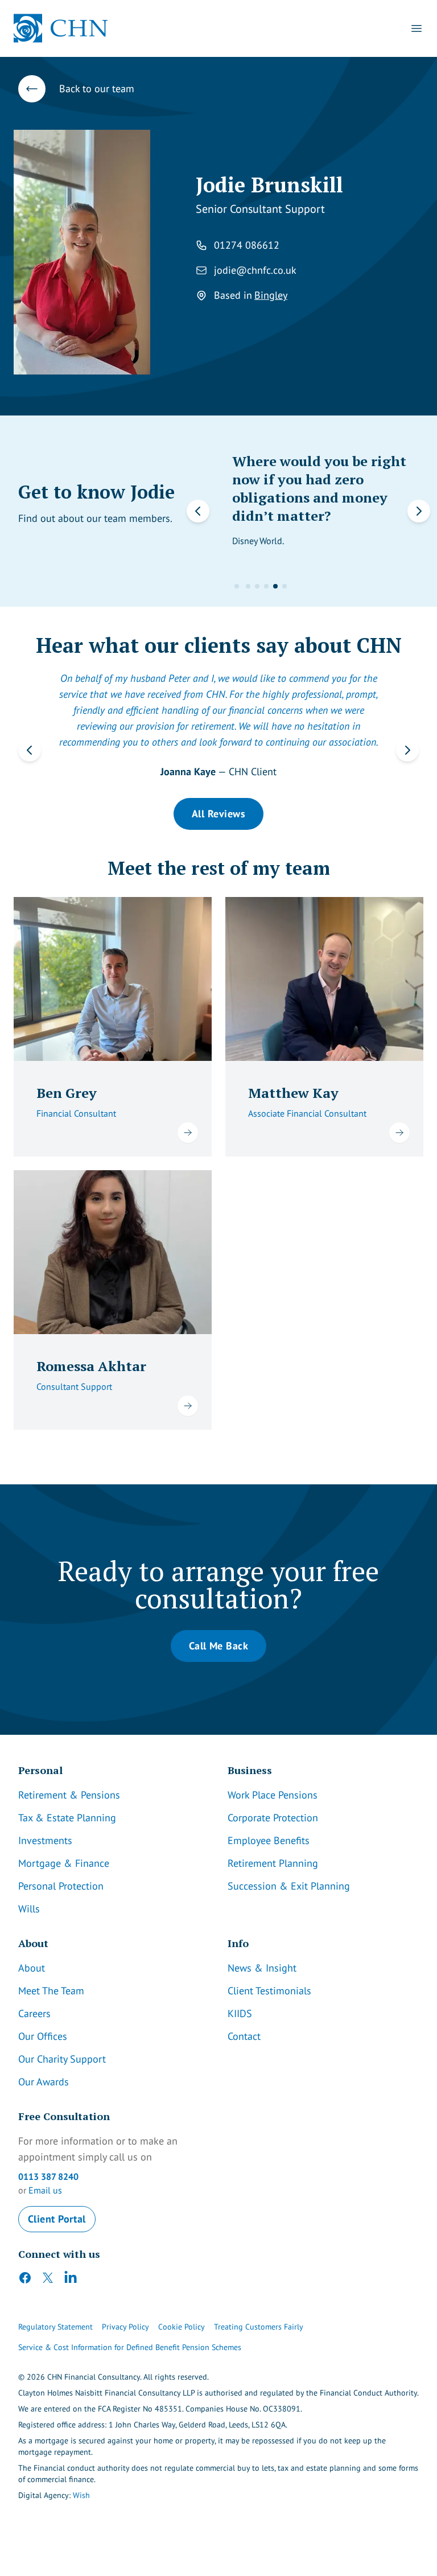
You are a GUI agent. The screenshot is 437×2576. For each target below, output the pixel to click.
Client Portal (57, 2219)
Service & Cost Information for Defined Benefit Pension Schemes (130, 2347)
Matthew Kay (293, 1093)
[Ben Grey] (113, 979)
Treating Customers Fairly (259, 2327)
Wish (81, 2495)
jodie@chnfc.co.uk (255, 270)
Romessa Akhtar (91, 1366)
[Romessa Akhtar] (113, 1252)
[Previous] (30, 750)
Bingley (271, 295)
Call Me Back (218, 1646)
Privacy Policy (125, 2327)
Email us (45, 2190)
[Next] (407, 750)
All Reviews (218, 814)
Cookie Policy (182, 2327)
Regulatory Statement (55, 2327)
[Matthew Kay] (324, 979)
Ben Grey (67, 1093)
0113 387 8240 (48, 2176)
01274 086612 (247, 245)
